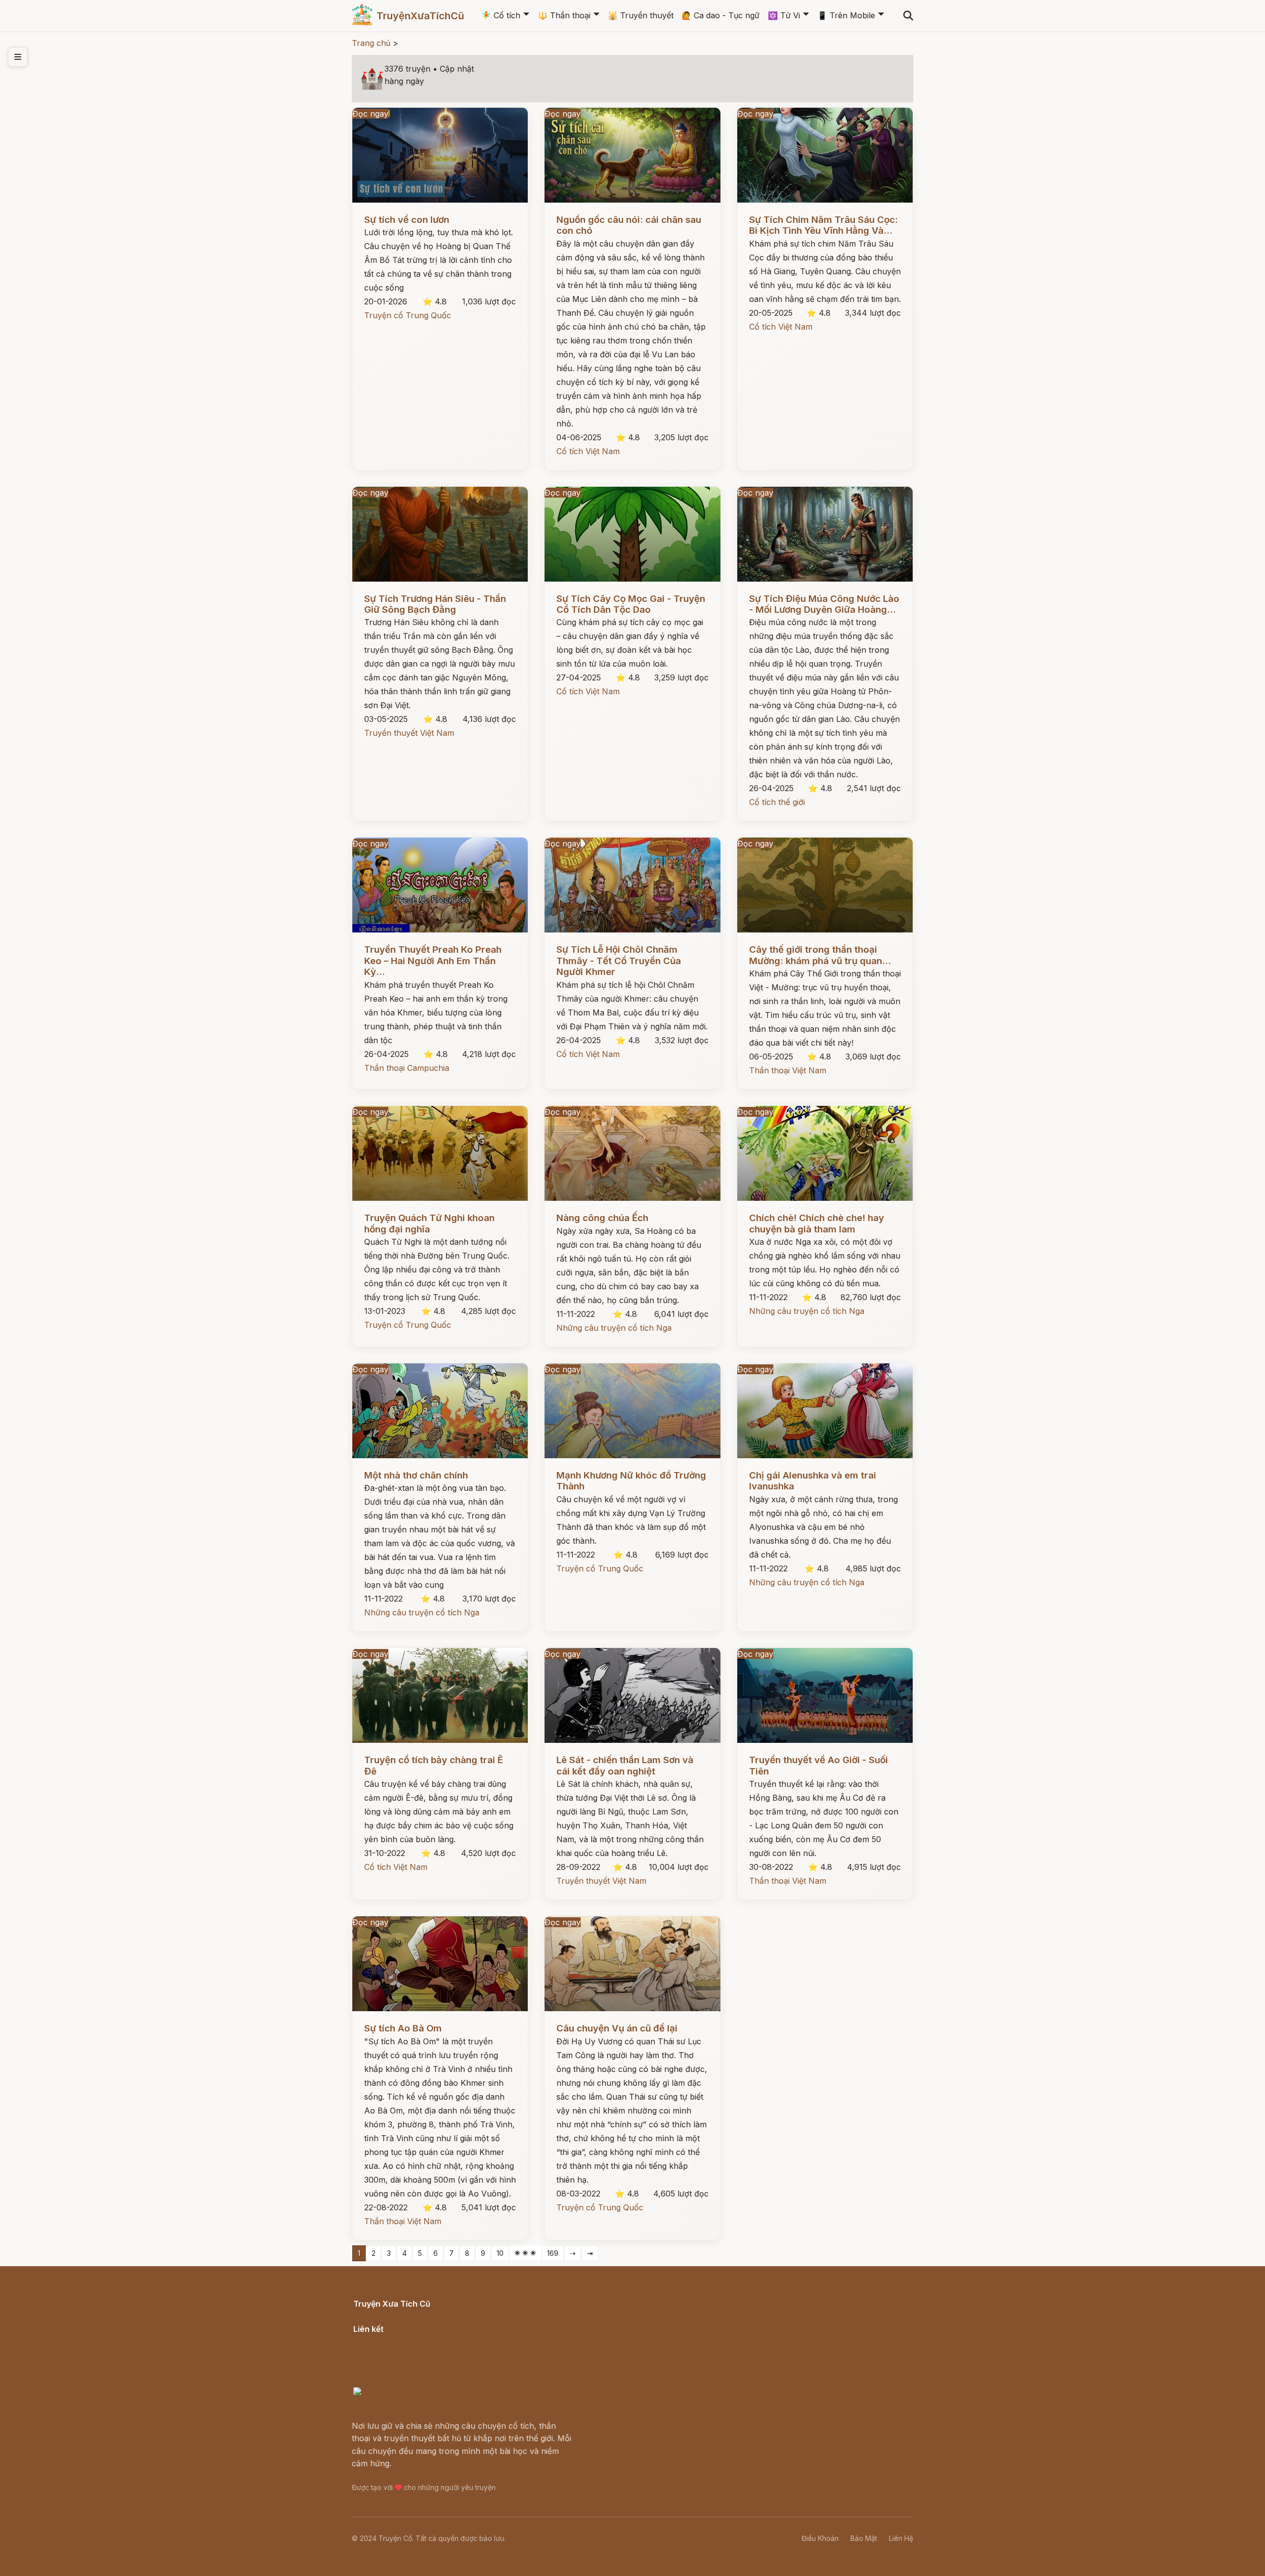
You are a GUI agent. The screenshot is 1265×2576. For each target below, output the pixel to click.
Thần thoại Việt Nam (788, 1070)
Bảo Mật (864, 2538)
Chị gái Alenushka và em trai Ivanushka (813, 1481)
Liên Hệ (901, 2538)
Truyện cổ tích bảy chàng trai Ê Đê (434, 1765)
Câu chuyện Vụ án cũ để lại (617, 2028)
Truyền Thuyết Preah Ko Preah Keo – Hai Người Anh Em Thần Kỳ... (433, 961)
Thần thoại (564, 15)
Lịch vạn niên (379, 2340)
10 (500, 2253)
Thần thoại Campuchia (407, 1068)
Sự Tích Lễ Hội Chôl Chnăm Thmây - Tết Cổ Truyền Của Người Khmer (619, 961)
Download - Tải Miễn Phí (400, 2378)
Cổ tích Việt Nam (588, 451)
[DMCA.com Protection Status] (413, 2393)
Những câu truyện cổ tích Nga (614, 1328)
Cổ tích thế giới (777, 802)
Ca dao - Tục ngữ (720, 15)
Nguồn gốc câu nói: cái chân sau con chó (629, 225)
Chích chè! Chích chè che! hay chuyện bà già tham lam (817, 1223)
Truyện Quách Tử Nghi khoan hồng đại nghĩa (429, 1223)
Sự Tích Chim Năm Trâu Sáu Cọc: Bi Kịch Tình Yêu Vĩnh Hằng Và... (823, 225)
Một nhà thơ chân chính (416, 1475)
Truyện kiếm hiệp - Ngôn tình (409, 2365)
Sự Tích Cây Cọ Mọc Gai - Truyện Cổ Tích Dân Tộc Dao (631, 604)
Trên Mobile (846, 15)
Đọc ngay (370, 114)
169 (553, 2253)
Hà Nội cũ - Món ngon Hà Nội (410, 2353)
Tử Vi (784, 15)
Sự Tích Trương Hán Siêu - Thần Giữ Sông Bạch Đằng (435, 604)
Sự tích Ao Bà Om (403, 2028)
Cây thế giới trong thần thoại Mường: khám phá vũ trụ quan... (820, 955)
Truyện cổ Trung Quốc (408, 315)
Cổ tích (501, 15)
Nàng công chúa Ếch (602, 1218)
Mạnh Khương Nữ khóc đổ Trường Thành (631, 1481)
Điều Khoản (820, 2538)
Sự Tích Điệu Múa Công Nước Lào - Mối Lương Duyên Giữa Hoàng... (824, 604)
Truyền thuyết (641, 15)
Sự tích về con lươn (407, 220)
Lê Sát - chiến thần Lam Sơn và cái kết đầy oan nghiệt (625, 1765)
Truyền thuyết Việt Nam (409, 733)
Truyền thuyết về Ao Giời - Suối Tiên (819, 1765)
